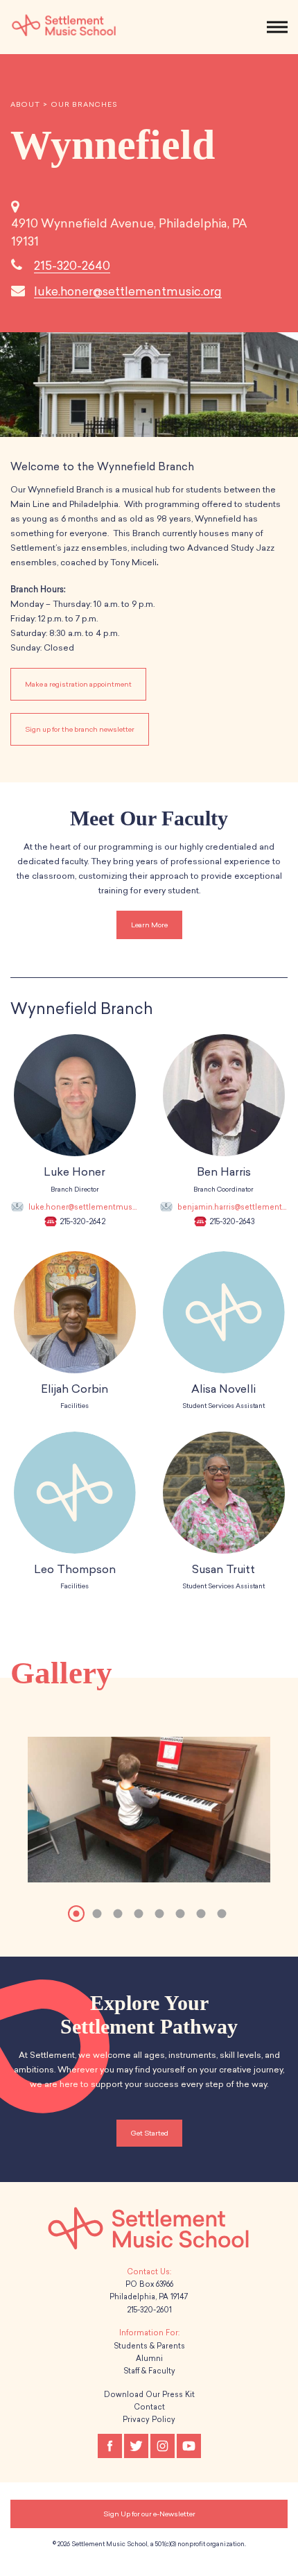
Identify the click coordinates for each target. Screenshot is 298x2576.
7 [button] (201, 1914)
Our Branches (84, 105)
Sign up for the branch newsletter (80, 729)
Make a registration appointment (78, 684)
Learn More (149, 925)
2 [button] (97, 1914)
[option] (149, 1814)
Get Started (149, 2133)
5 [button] (159, 1914)
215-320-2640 (72, 266)
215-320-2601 (149, 2310)
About (25, 105)
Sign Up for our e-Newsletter (149, 2514)
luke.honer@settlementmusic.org (128, 291)
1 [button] (76, 1914)
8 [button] (222, 1914)
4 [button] (139, 1914)
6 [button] (180, 1914)
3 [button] (118, 1914)
